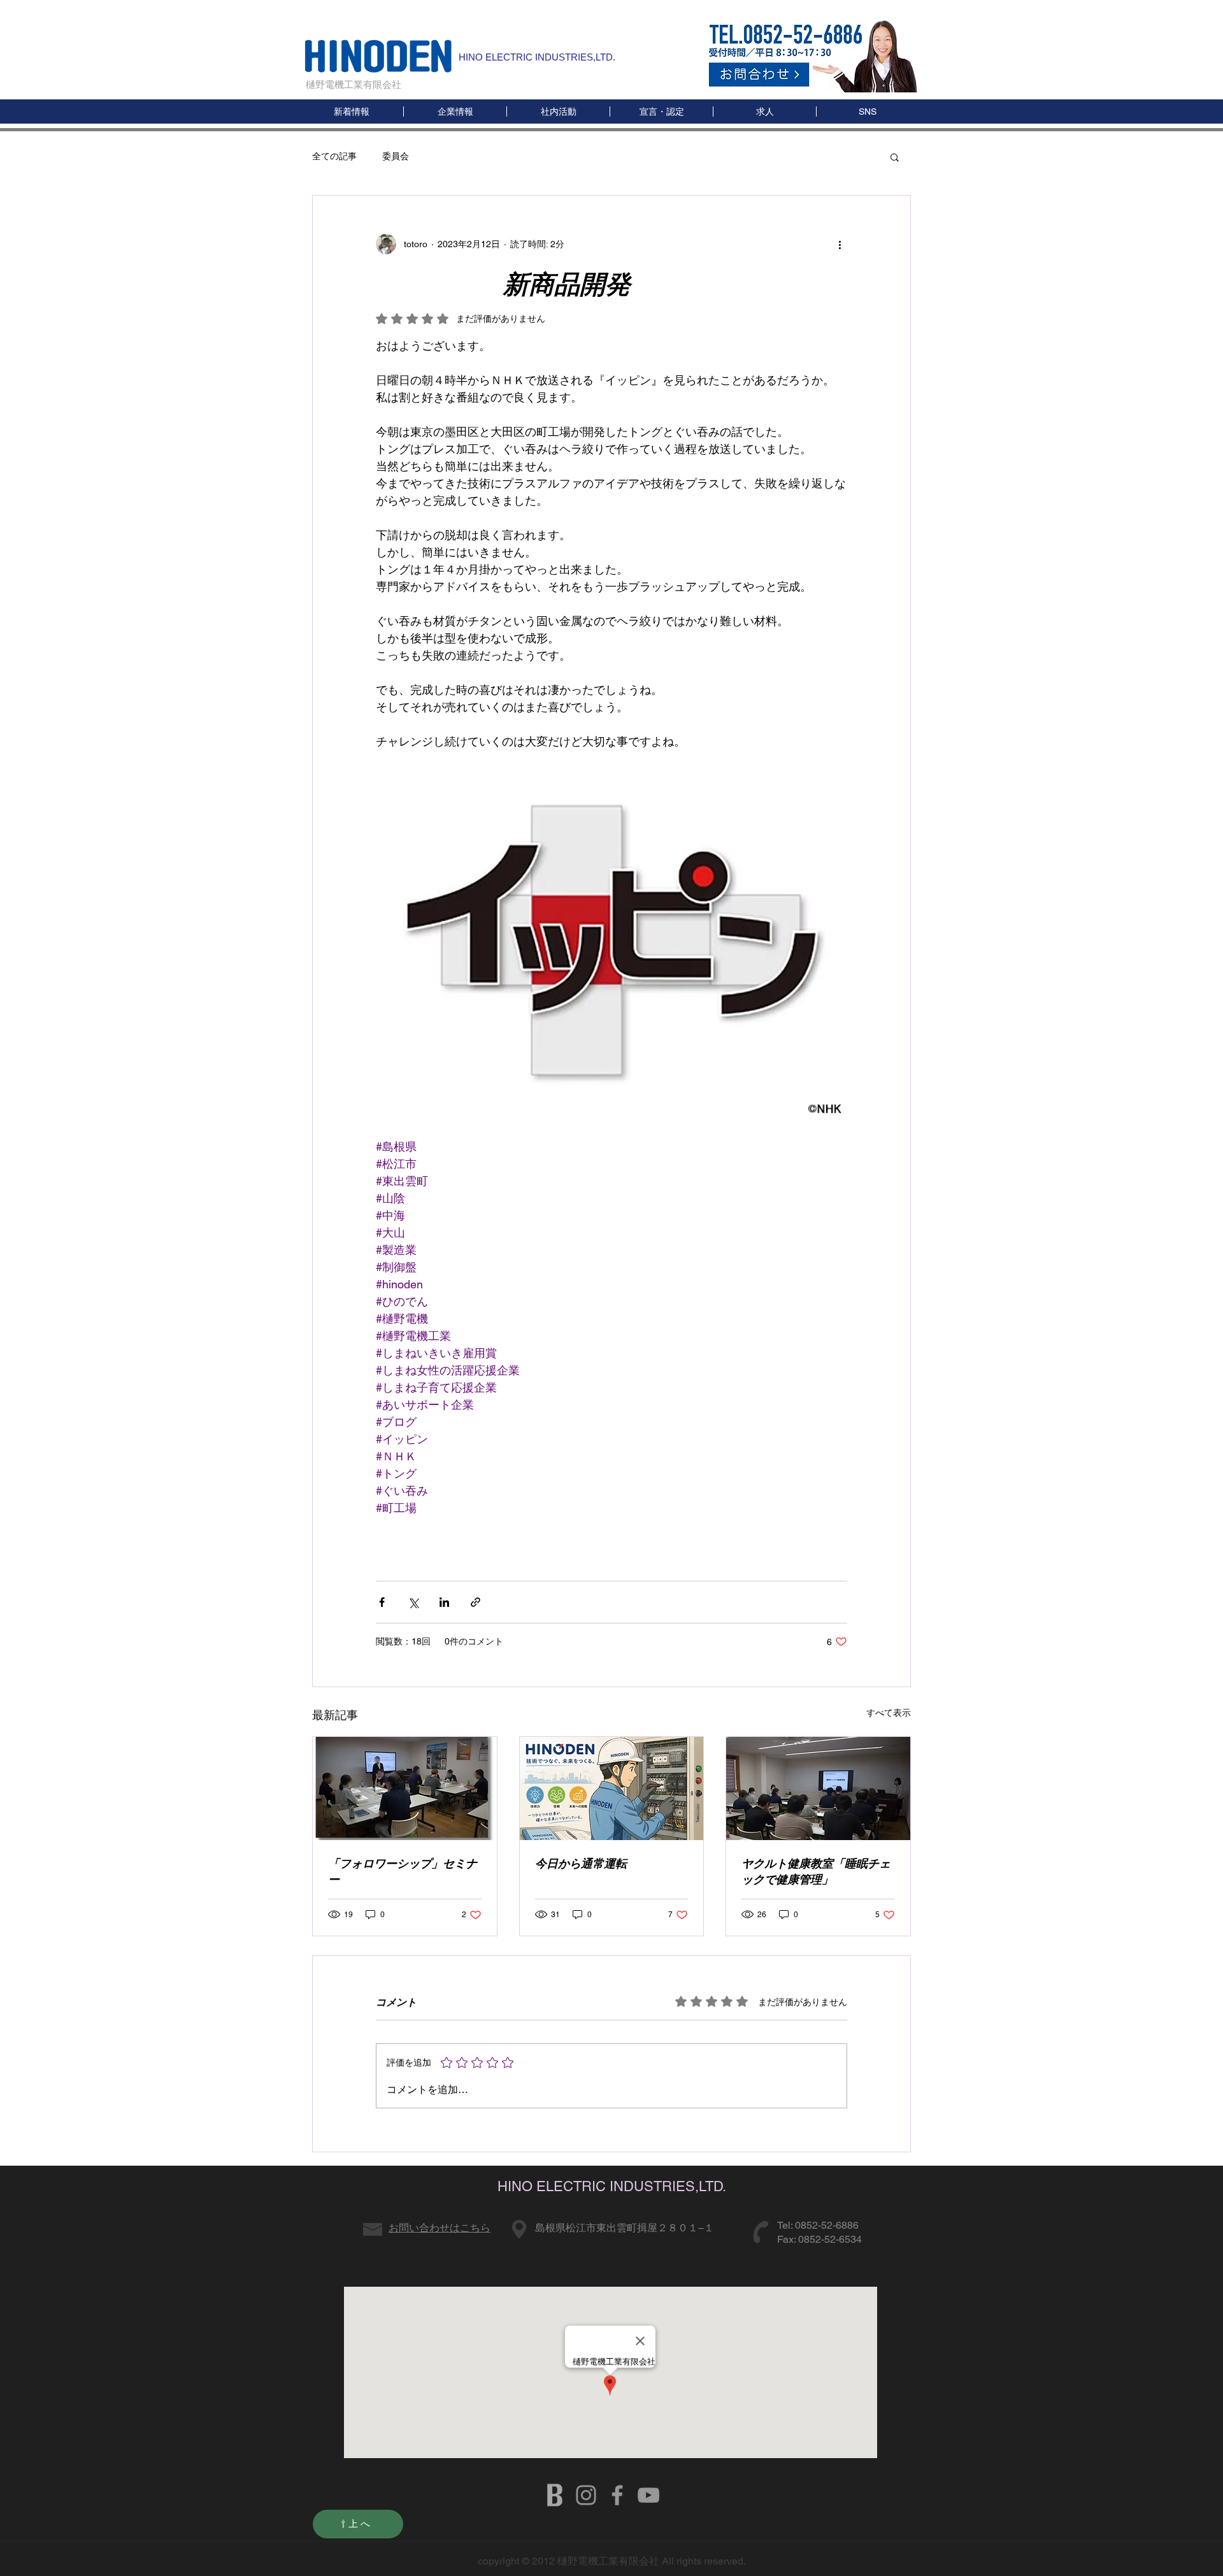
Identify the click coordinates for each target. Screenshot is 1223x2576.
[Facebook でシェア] (382, 1602)
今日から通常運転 (581, 1863)
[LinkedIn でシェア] (444, 1602)
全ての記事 (334, 156)
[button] (867, 112)
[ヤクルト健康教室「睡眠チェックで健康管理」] (818, 1788)
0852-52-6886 (827, 2225)
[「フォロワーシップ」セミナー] (405, 1788)
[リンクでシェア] (476, 1602)
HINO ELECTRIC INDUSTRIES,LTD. (537, 57)
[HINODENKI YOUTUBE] (648, 2495)
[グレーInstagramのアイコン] (586, 2495)
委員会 (396, 156)
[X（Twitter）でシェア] (413, 1602)
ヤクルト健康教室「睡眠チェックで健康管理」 (816, 1871)
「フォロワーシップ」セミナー (403, 1871)
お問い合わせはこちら (440, 2228)
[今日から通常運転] (612, 1788)
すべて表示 (889, 1713)
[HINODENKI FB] (617, 2495)
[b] (555, 2495)
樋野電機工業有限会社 (354, 84)
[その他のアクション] (840, 244)
